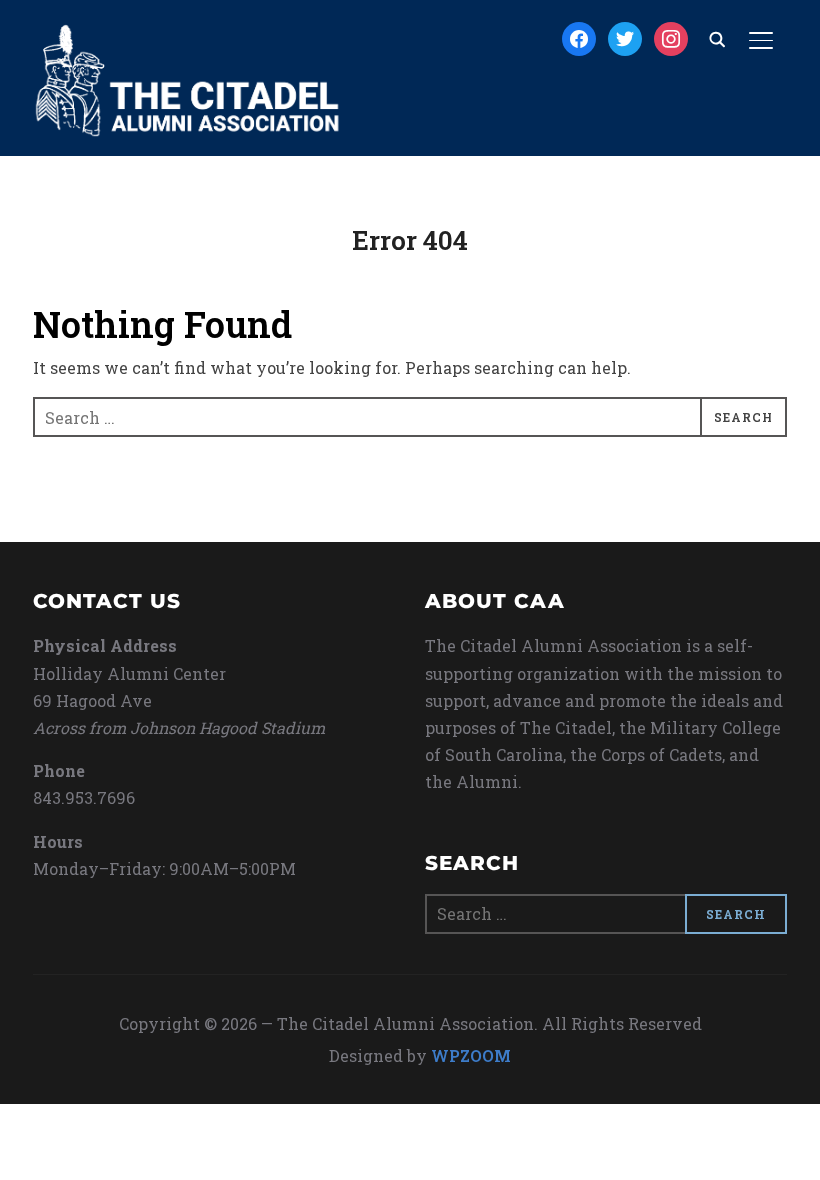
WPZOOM (471, 1055)
